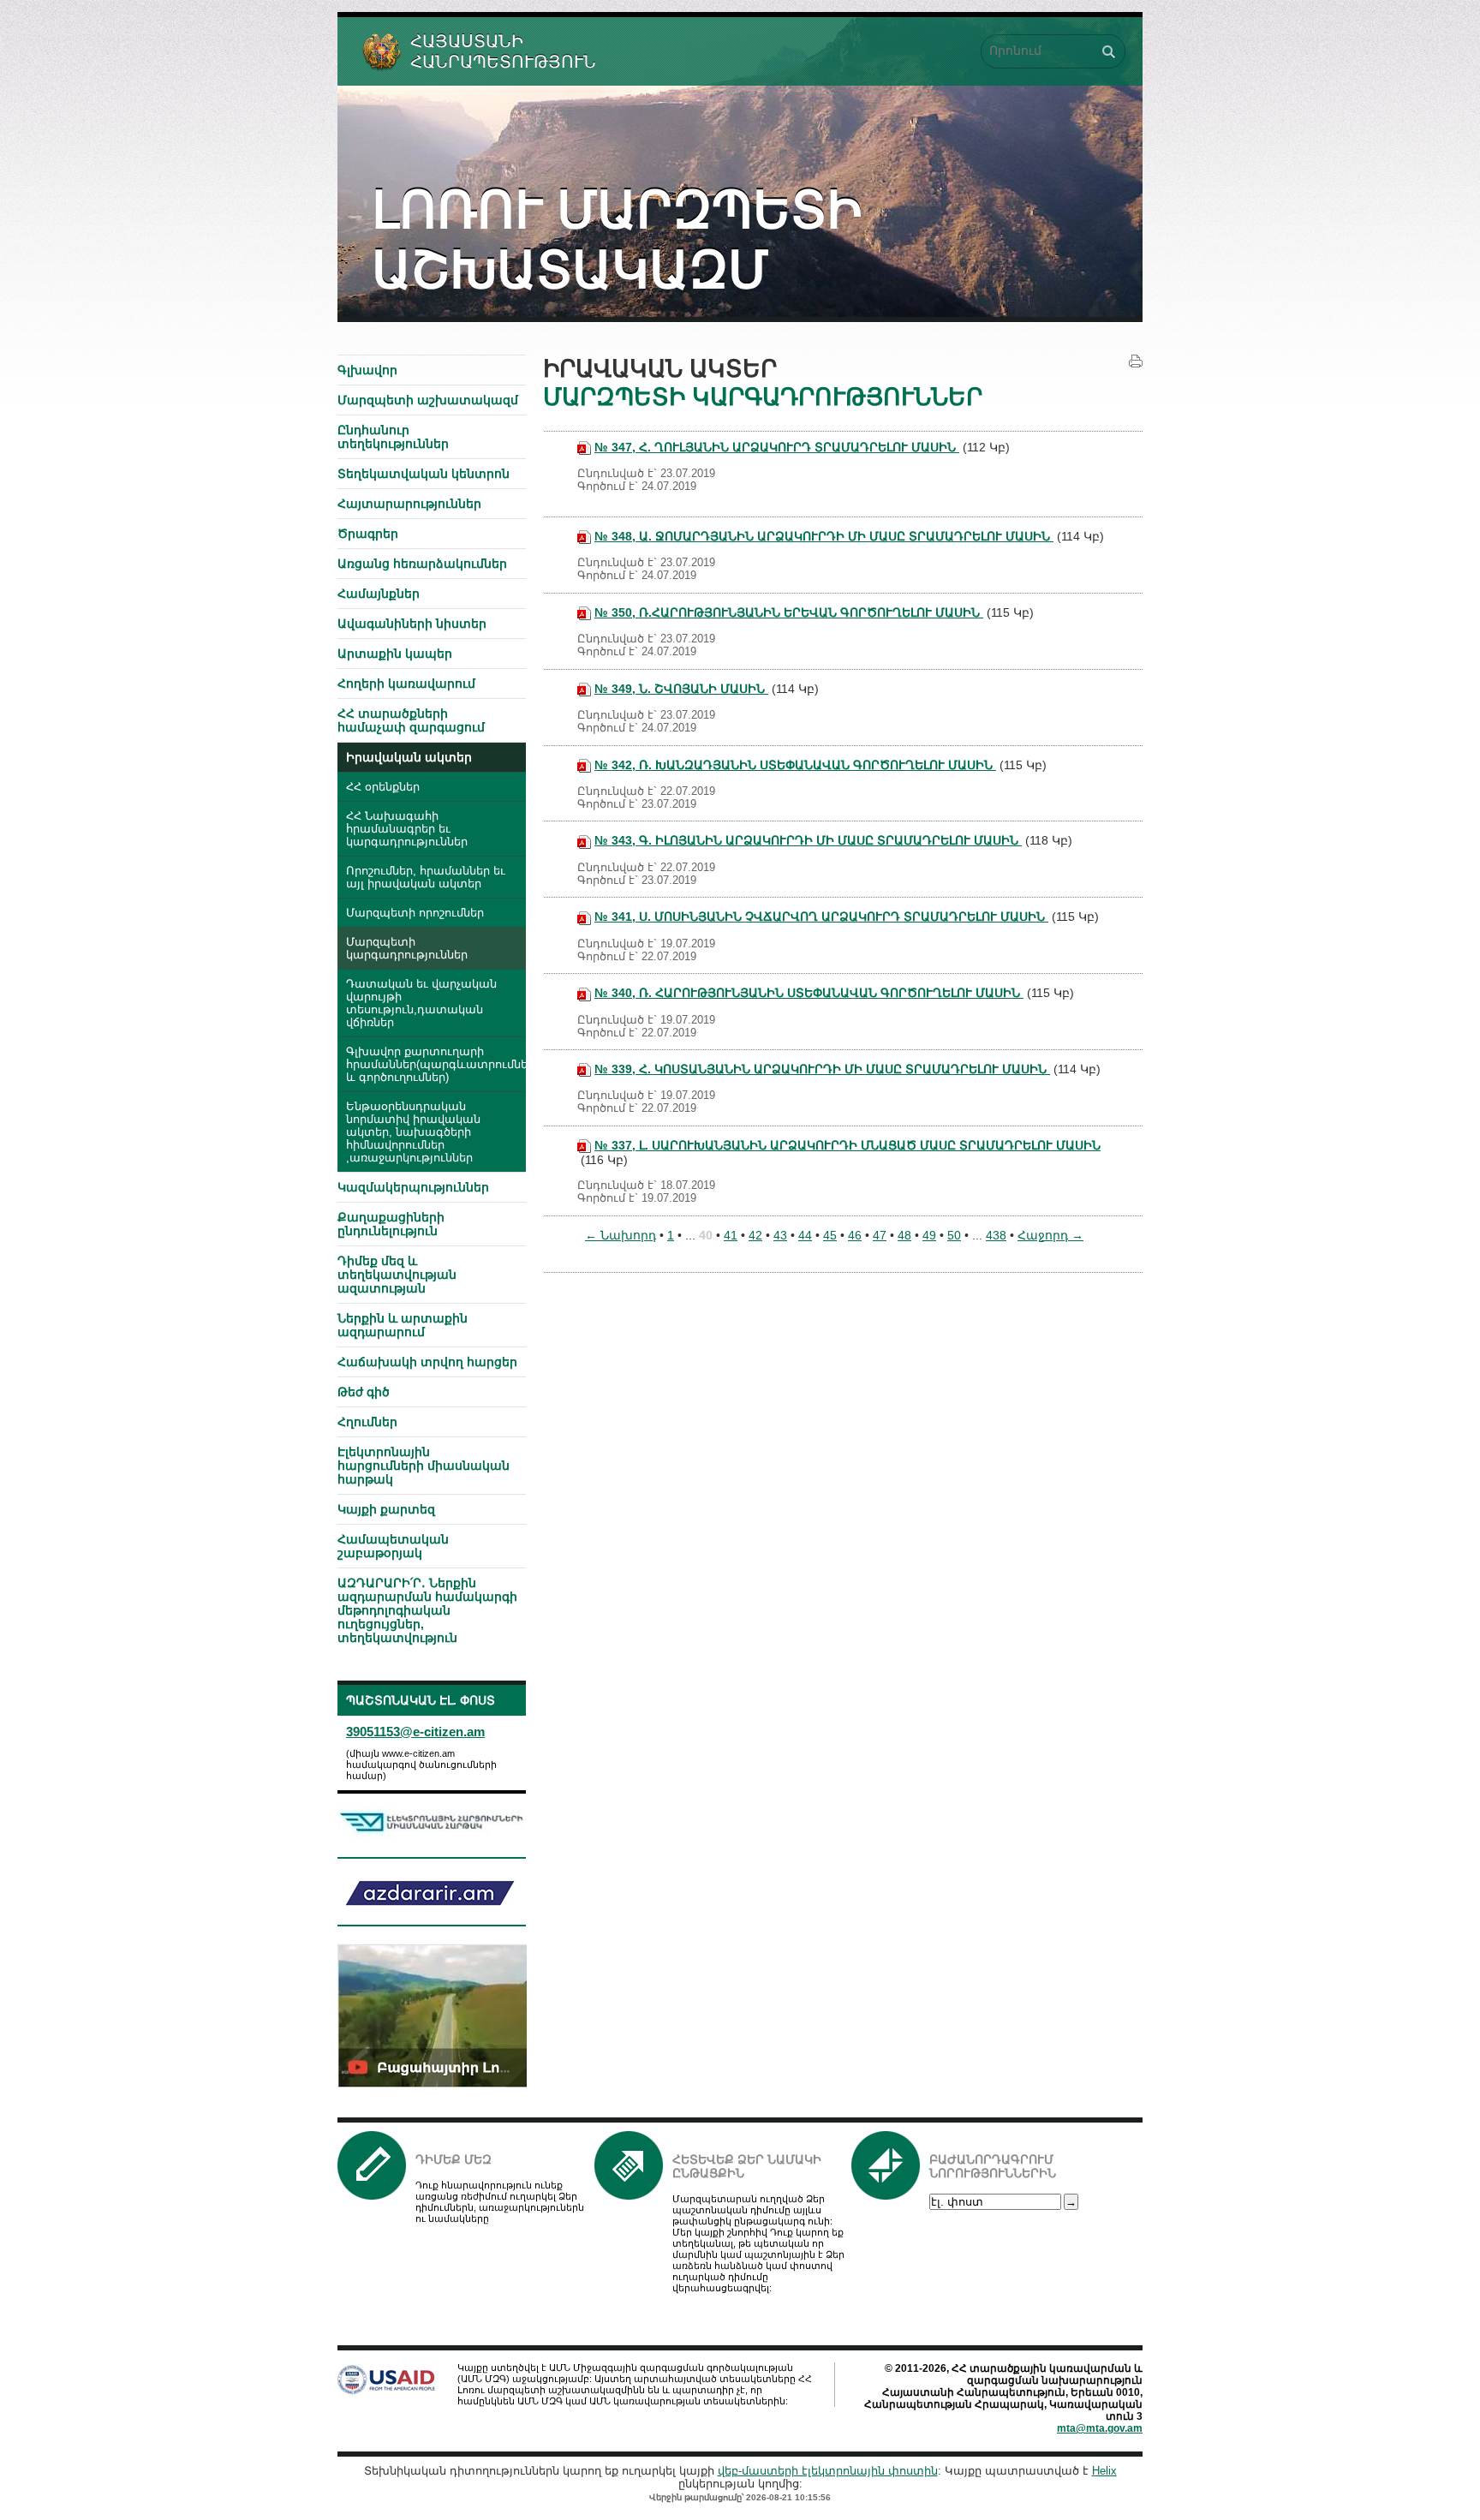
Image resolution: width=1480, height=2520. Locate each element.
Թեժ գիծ (364, 1392)
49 (929, 1235)
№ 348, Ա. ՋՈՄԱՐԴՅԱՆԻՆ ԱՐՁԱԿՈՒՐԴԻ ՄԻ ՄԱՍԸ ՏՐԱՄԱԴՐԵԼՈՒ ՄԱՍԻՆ (824, 536)
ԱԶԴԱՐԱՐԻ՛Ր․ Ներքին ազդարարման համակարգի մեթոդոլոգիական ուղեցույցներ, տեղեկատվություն (427, 1610)
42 (755, 1235)
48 (904, 1235)
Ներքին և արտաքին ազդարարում (403, 1325)
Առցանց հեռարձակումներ (422, 564)
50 (954, 1235)
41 (731, 1235)
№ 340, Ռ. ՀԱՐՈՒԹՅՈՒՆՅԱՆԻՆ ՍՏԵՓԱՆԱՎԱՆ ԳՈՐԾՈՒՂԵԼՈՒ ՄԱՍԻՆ (809, 993)
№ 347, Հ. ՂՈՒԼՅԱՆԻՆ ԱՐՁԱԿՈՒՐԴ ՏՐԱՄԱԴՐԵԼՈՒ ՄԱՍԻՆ (777, 447)
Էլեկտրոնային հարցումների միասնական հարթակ (424, 1466)
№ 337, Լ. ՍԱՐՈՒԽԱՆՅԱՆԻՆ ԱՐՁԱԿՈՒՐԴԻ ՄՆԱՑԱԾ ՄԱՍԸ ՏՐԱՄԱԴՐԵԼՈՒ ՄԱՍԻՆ (847, 1145)
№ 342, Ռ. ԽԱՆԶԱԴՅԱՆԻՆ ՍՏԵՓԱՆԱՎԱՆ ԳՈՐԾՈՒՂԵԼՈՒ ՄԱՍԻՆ (795, 765)
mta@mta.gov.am (1100, 2428)
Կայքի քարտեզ (386, 1509)
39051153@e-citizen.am (415, 1732)
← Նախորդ (621, 1235)
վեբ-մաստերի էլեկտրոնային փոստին (828, 2471)
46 (855, 1235)
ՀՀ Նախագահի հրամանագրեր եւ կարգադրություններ (407, 829)
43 (780, 1235)
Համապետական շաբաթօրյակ (393, 1546)
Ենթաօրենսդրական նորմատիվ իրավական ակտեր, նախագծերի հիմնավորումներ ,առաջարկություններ (413, 1132)
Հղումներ (367, 1422)
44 (805, 1235)
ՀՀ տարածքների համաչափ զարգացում (411, 720)
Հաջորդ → (1050, 1235)
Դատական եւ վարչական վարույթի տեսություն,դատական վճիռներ (421, 1003)
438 (996, 1235)
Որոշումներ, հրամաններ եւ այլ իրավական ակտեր (426, 878)
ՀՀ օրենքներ (383, 787)
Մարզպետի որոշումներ (415, 913)
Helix (1104, 2471)
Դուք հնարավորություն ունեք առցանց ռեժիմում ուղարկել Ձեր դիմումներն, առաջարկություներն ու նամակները (500, 2202)
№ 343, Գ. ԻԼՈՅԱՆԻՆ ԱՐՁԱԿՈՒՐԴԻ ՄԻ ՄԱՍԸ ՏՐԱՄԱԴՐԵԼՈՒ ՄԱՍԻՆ (808, 840)
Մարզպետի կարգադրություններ (407, 949)
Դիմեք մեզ (454, 2159)
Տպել (1136, 361)
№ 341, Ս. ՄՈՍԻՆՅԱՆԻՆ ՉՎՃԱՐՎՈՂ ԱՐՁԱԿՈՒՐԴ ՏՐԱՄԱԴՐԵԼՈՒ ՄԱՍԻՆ (821, 917)
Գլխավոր (367, 370)
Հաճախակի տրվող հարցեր (427, 1362)
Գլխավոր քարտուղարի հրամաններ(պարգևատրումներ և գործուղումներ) (436, 1065)
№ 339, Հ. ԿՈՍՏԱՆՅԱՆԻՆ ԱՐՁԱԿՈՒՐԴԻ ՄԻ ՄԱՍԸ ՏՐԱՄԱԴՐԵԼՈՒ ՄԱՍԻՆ (822, 1069)
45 (830, 1235)
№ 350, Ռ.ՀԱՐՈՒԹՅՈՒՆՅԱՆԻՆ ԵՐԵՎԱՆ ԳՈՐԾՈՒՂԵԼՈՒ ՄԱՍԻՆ (789, 612)
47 (880, 1235)
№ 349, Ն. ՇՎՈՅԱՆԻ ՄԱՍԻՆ (681, 689)
